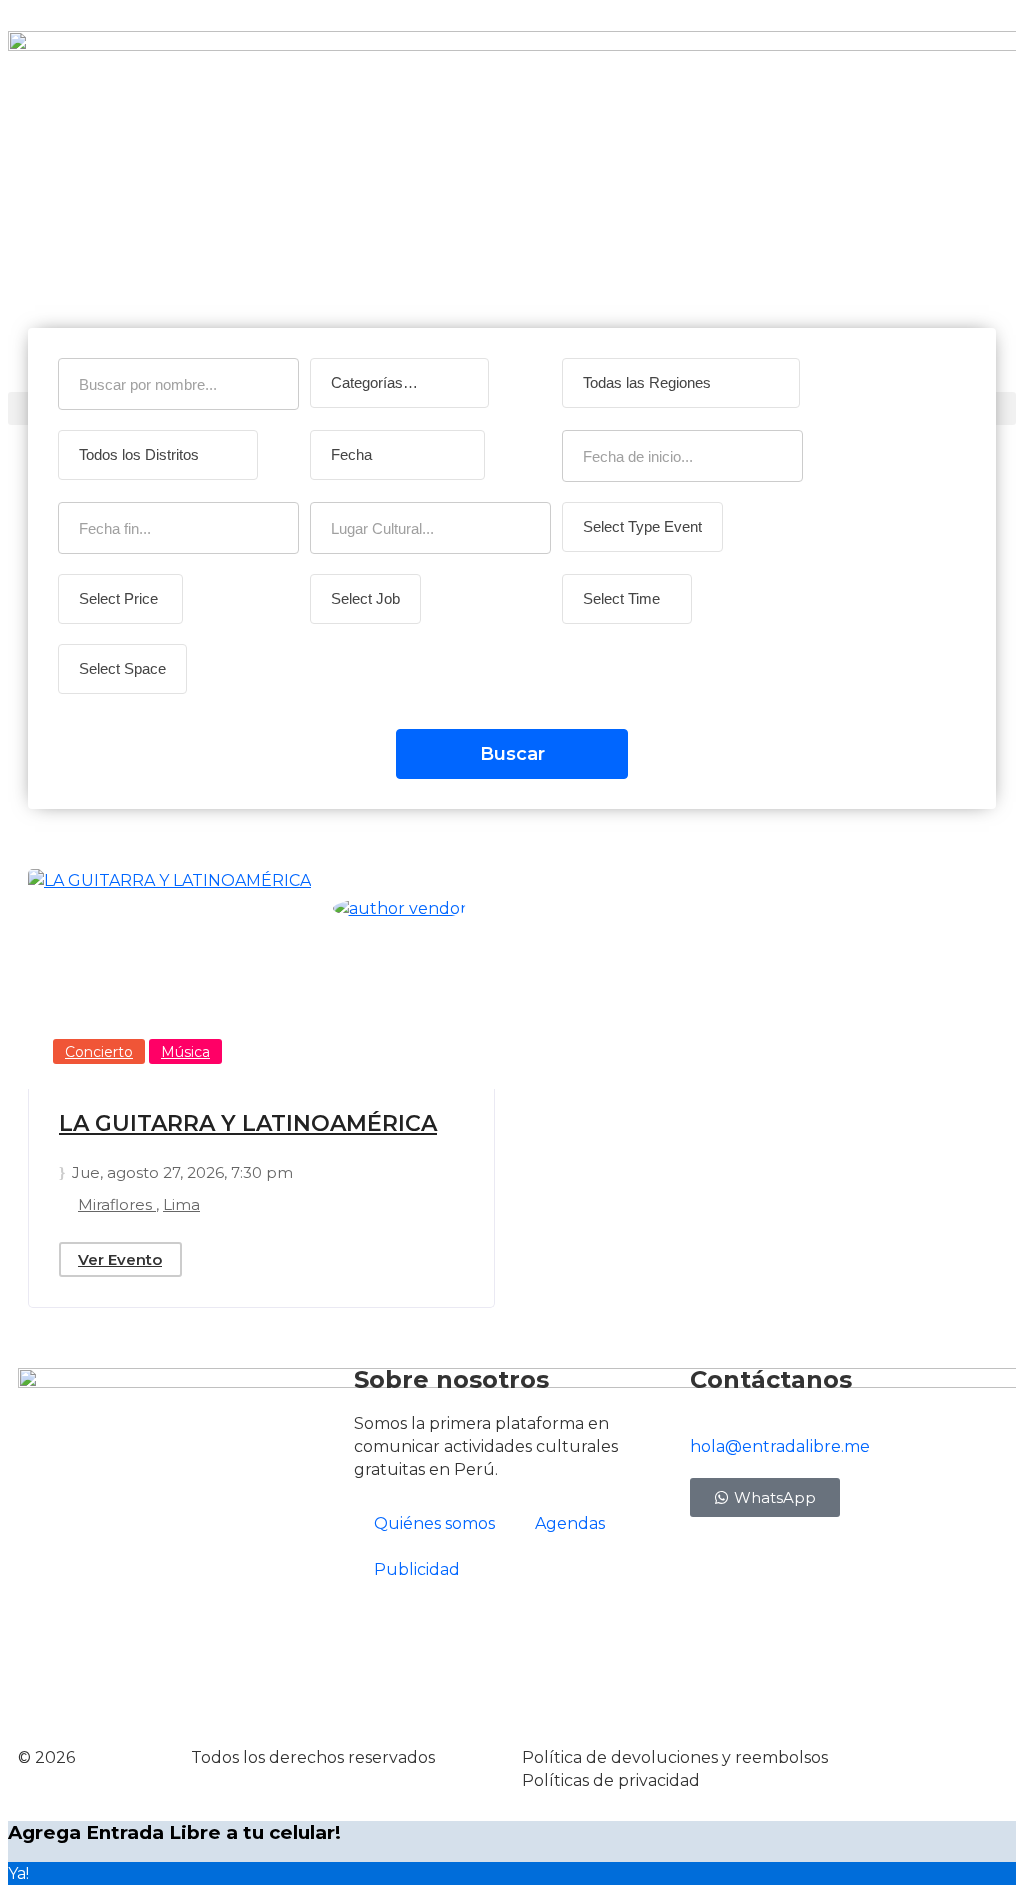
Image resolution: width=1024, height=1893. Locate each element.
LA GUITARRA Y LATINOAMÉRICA (248, 1123)
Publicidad (417, 1569)
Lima (181, 1204)
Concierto (99, 1052)
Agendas (570, 1523)
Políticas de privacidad (611, 1780)
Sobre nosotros (451, 1379)
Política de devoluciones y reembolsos (675, 1757)
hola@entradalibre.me (780, 1446)
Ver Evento (120, 1259)
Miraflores (117, 1204)
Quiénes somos (434, 1523)
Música (185, 1052)
